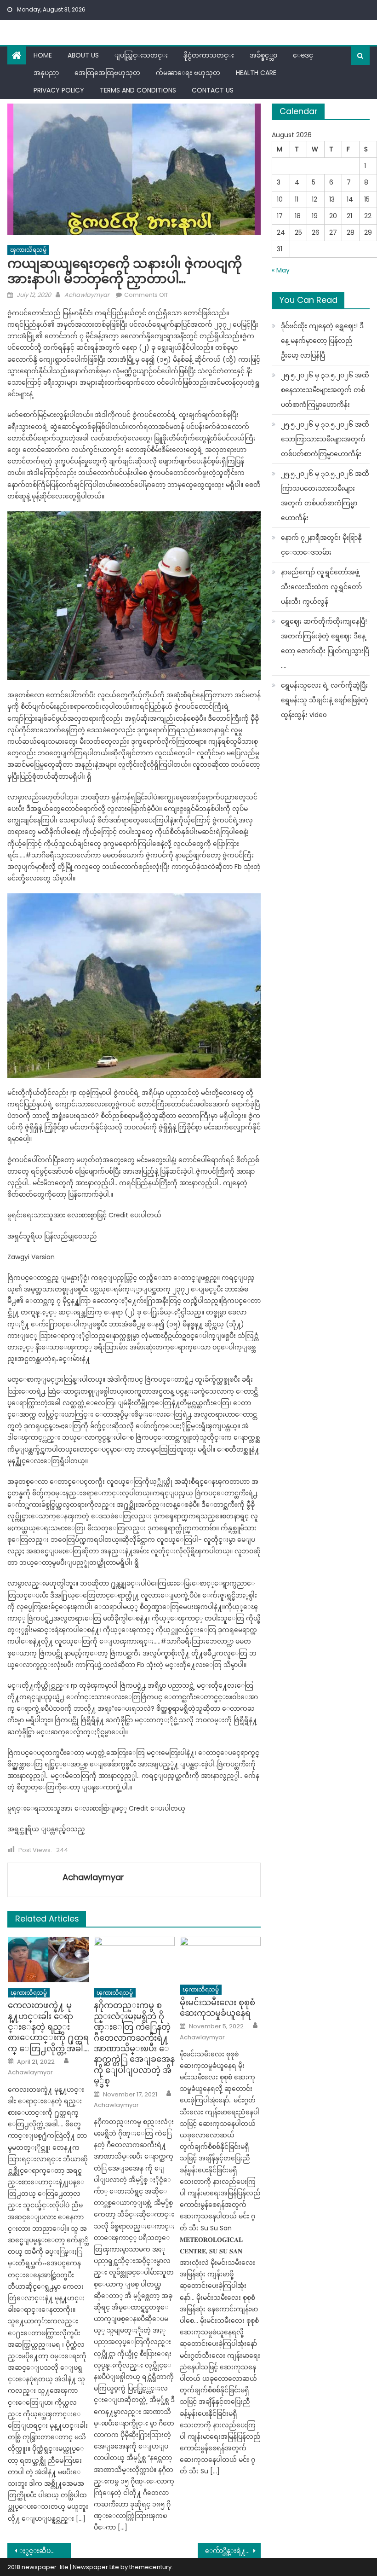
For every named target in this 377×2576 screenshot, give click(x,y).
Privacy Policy (59, 90)
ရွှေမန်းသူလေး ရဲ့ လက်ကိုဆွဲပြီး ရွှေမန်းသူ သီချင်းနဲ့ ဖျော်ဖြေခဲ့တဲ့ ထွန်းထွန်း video (325, 700)
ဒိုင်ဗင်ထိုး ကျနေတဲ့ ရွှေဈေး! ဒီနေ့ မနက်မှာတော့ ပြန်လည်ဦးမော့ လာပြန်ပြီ (322, 341)
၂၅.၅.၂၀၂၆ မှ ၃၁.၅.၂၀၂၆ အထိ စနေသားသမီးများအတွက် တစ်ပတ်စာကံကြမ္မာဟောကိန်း (325, 390)
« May (281, 270)
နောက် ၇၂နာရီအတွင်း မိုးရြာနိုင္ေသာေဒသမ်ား (321, 545)
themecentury (150, 2567)
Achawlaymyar (87, 295)
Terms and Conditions (138, 90)
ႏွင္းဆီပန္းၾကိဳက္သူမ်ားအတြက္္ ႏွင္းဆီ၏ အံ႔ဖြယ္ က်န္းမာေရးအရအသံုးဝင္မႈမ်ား (45, 2551)
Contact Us (213, 90)
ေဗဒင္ (303, 55)
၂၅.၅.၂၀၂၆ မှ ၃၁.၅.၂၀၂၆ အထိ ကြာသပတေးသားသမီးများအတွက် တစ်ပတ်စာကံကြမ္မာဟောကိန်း (325, 496)
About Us (83, 55)
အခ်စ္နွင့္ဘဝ (263, 55)
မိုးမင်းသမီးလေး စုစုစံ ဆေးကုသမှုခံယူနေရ (217, 2008)
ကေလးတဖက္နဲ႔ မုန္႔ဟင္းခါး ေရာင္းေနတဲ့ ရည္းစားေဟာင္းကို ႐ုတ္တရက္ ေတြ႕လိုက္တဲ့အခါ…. (48, 2027)
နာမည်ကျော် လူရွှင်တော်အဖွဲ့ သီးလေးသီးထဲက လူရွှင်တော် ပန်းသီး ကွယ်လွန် (321, 587)
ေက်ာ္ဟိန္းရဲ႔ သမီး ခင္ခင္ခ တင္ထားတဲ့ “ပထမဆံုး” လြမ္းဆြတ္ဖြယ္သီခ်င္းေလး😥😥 (233, 2551)
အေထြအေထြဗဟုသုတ (107, 73)
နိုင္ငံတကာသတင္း (209, 55)
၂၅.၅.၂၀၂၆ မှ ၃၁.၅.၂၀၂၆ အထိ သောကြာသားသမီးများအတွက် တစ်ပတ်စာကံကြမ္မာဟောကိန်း (325, 439)
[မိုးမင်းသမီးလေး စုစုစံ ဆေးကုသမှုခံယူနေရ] (220, 1958)
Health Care (256, 73)
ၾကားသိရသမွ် (28, 250)
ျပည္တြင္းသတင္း (141, 55)
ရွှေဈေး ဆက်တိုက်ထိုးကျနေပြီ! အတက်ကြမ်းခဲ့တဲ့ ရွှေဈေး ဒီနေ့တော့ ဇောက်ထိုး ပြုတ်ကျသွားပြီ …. (325, 643)
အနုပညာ (46, 73)
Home (43, 55)
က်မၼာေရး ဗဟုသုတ (188, 73)
